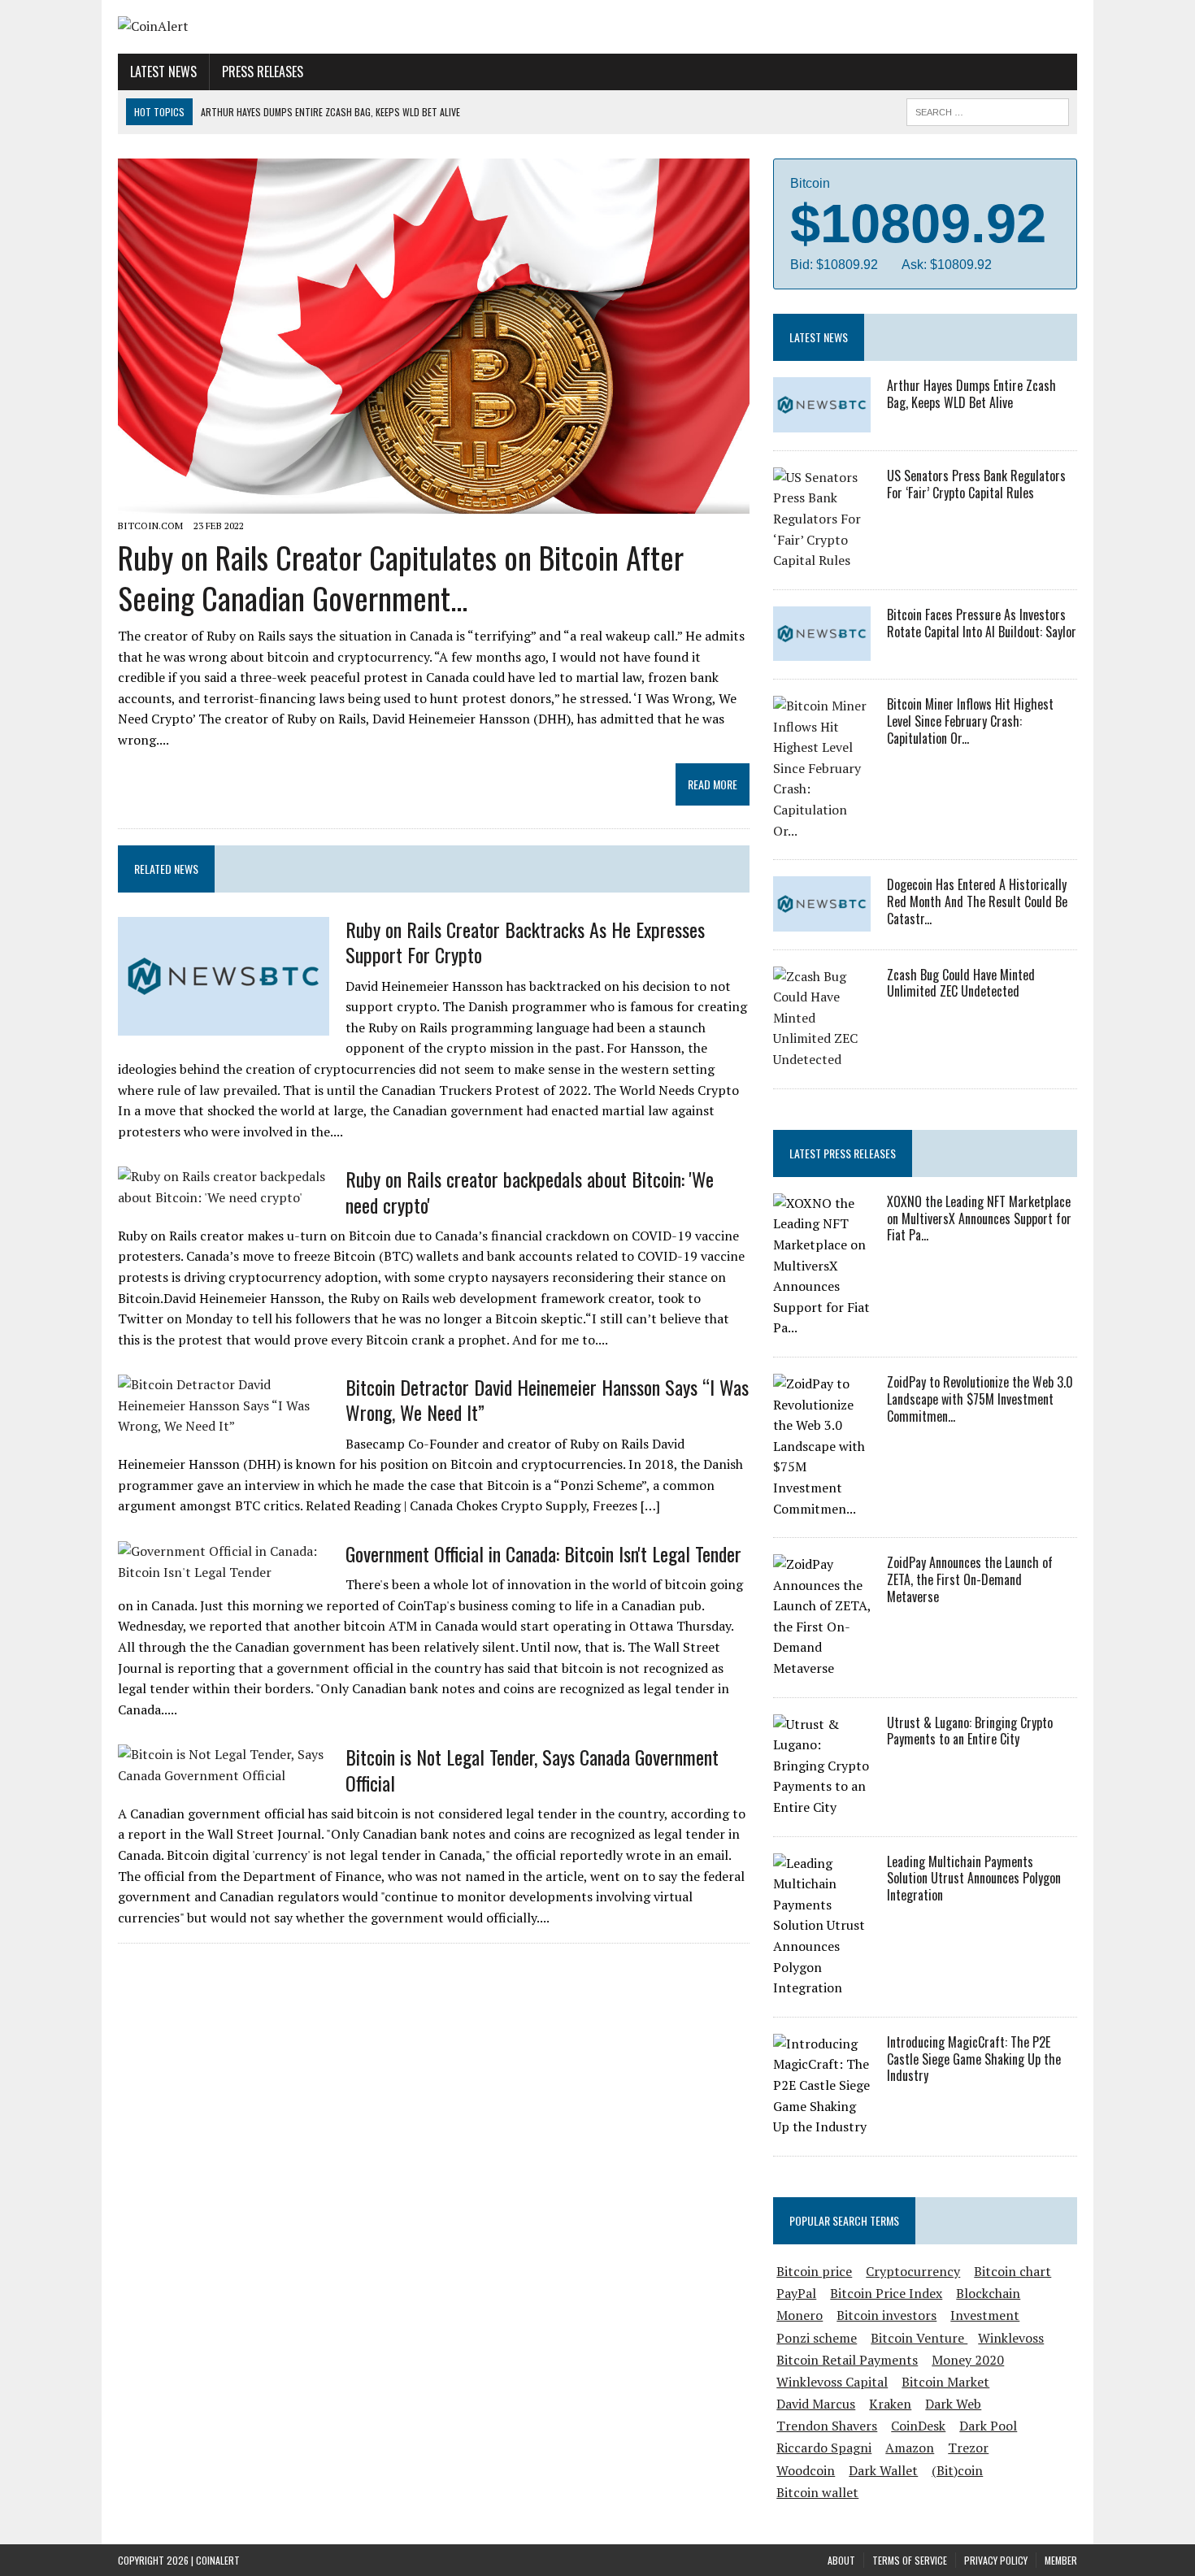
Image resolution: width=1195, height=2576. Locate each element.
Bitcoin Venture (919, 2338)
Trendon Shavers (827, 2426)
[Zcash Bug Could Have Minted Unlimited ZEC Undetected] (822, 1059)
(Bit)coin (957, 2470)
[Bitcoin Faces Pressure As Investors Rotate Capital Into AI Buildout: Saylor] (822, 650)
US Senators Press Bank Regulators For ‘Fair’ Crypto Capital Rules (976, 484)
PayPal (796, 2293)
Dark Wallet (883, 2470)
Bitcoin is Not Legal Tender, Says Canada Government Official (532, 1769)
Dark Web (953, 2404)
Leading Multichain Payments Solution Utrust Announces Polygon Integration (974, 1879)
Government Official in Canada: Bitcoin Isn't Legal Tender (543, 1553)
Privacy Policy (996, 2560)
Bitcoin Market (945, 2382)
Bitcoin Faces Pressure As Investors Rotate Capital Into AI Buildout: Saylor (982, 623)
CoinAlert (218, 2560)
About (841, 2560)
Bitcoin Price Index (886, 2293)
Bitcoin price (814, 2271)
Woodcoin (806, 2470)
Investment (985, 2315)
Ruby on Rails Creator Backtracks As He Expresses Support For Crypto (525, 942)
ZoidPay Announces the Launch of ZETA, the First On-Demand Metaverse (970, 1579)
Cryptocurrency (913, 2271)
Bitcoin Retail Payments (847, 2360)
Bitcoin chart (1012, 2271)
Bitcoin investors (886, 2315)
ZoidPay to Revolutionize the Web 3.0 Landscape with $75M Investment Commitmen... (980, 1399)
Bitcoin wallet (817, 2492)
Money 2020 (968, 2360)
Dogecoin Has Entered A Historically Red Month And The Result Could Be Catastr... (977, 901)
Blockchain (988, 2293)
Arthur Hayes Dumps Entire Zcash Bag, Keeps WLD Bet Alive (971, 394)
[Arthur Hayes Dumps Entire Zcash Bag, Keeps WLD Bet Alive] (822, 421)
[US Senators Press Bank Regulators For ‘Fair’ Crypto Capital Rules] (822, 560)
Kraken (890, 2404)
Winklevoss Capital (832, 2382)
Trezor (968, 2448)
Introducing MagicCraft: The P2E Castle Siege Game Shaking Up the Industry (974, 2059)
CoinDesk (918, 2426)
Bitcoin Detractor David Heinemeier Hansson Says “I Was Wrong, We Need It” (547, 1399)
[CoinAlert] (270, 27)
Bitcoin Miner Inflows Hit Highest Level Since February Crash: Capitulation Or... (970, 721)
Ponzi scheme (817, 2338)
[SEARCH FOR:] (988, 110)
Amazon (910, 2448)
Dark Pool (988, 2426)
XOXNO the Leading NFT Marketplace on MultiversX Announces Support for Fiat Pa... (979, 1218)
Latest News (163, 72)
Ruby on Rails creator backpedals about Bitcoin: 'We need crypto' (530, 1191)
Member (1061, 2560)
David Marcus (816, 2404)
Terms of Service (910, 2560)
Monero (800, 2315)
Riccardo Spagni (824, 2448)
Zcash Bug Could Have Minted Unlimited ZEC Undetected (961, 983)
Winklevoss (1011, 2338)
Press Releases (263, 72)
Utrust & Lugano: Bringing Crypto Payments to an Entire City (970, 1731)
